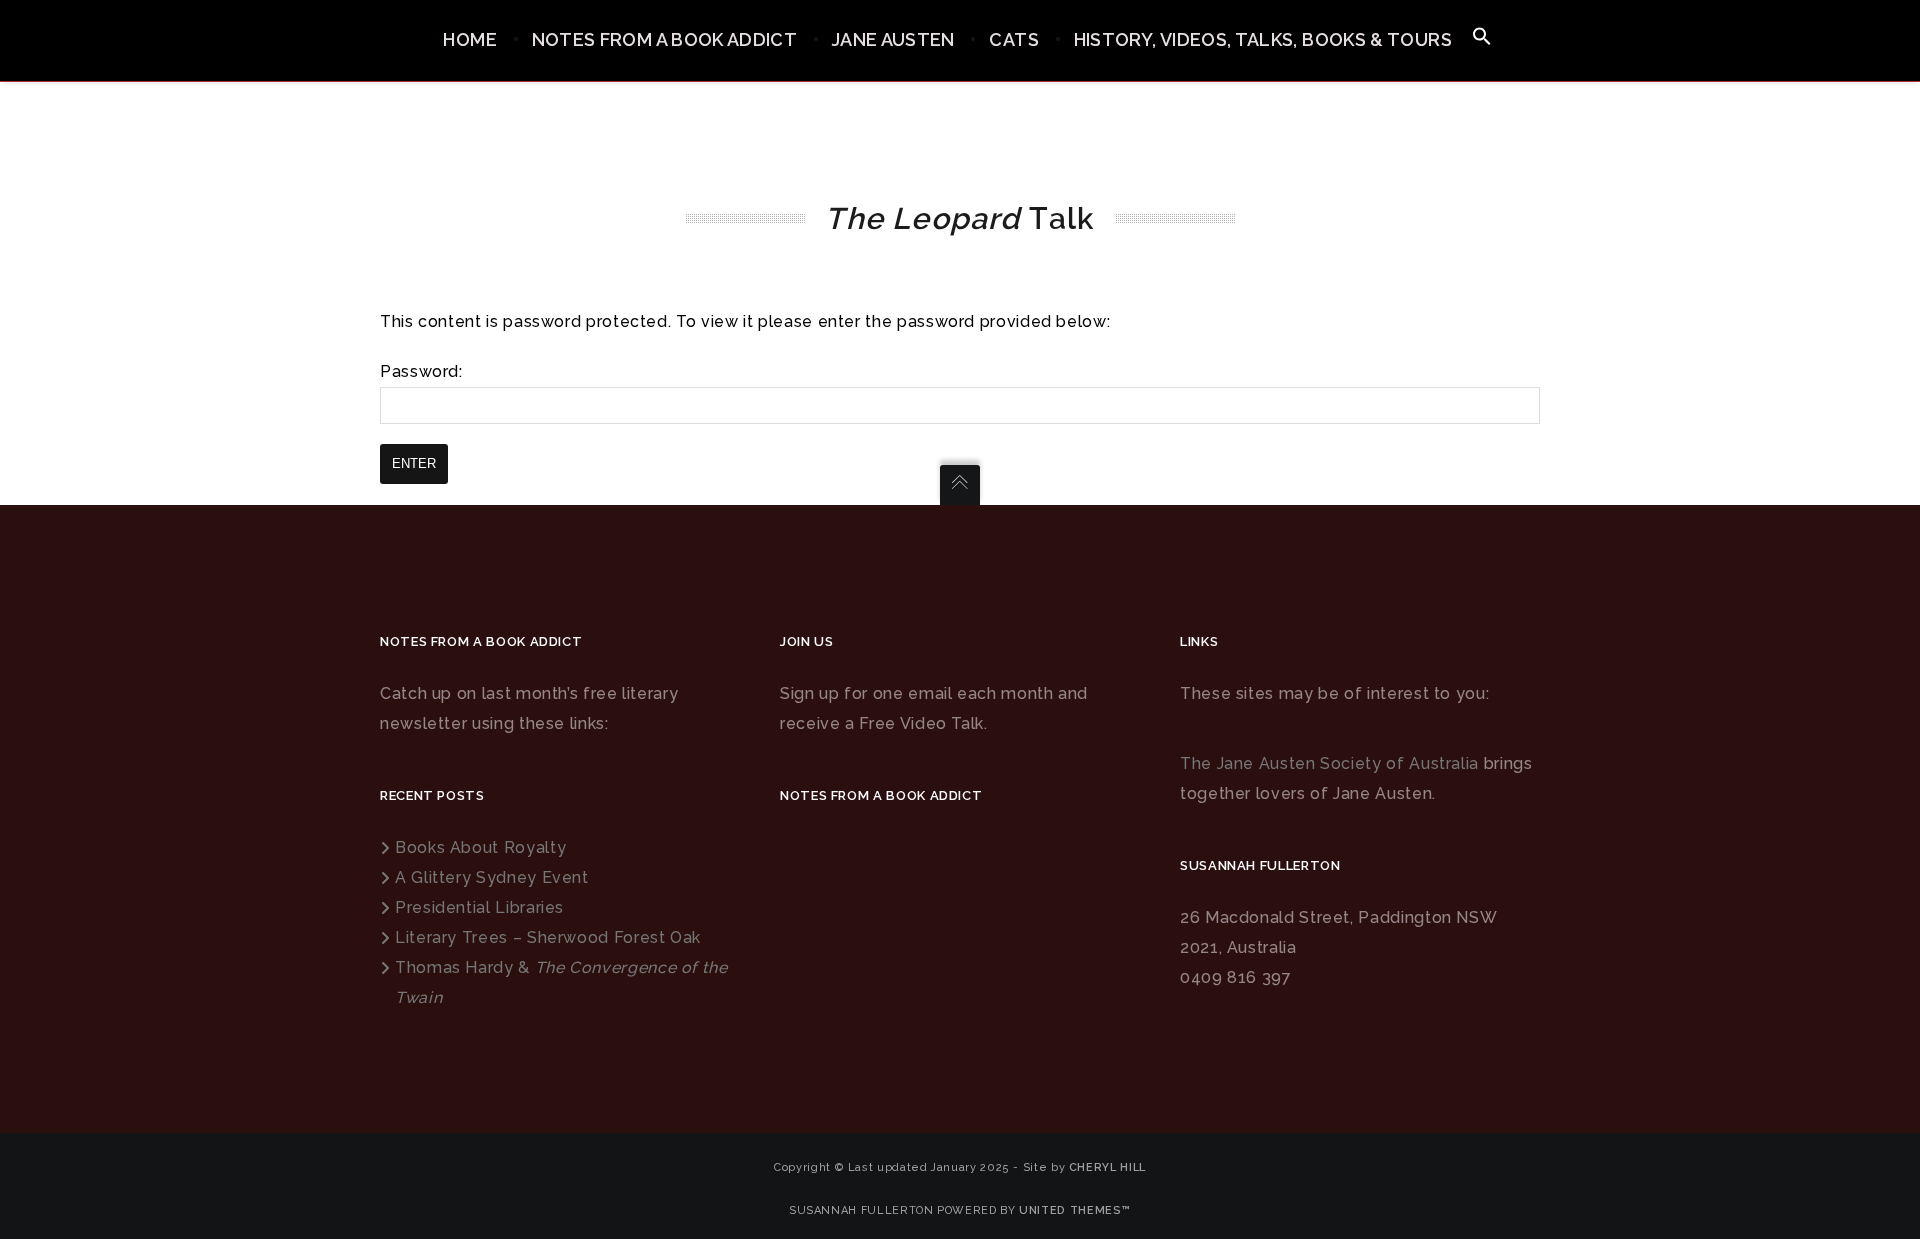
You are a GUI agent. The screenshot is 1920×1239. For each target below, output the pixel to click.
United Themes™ (1075, 1210)
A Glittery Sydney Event (492, 877)
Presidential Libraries (479, 907)
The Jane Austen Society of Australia (1329, 763)
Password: (421, 371)
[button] (1482, 37)
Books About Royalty (480, 847)
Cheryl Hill (1107, 1167)
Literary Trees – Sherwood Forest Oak (548, 937)
